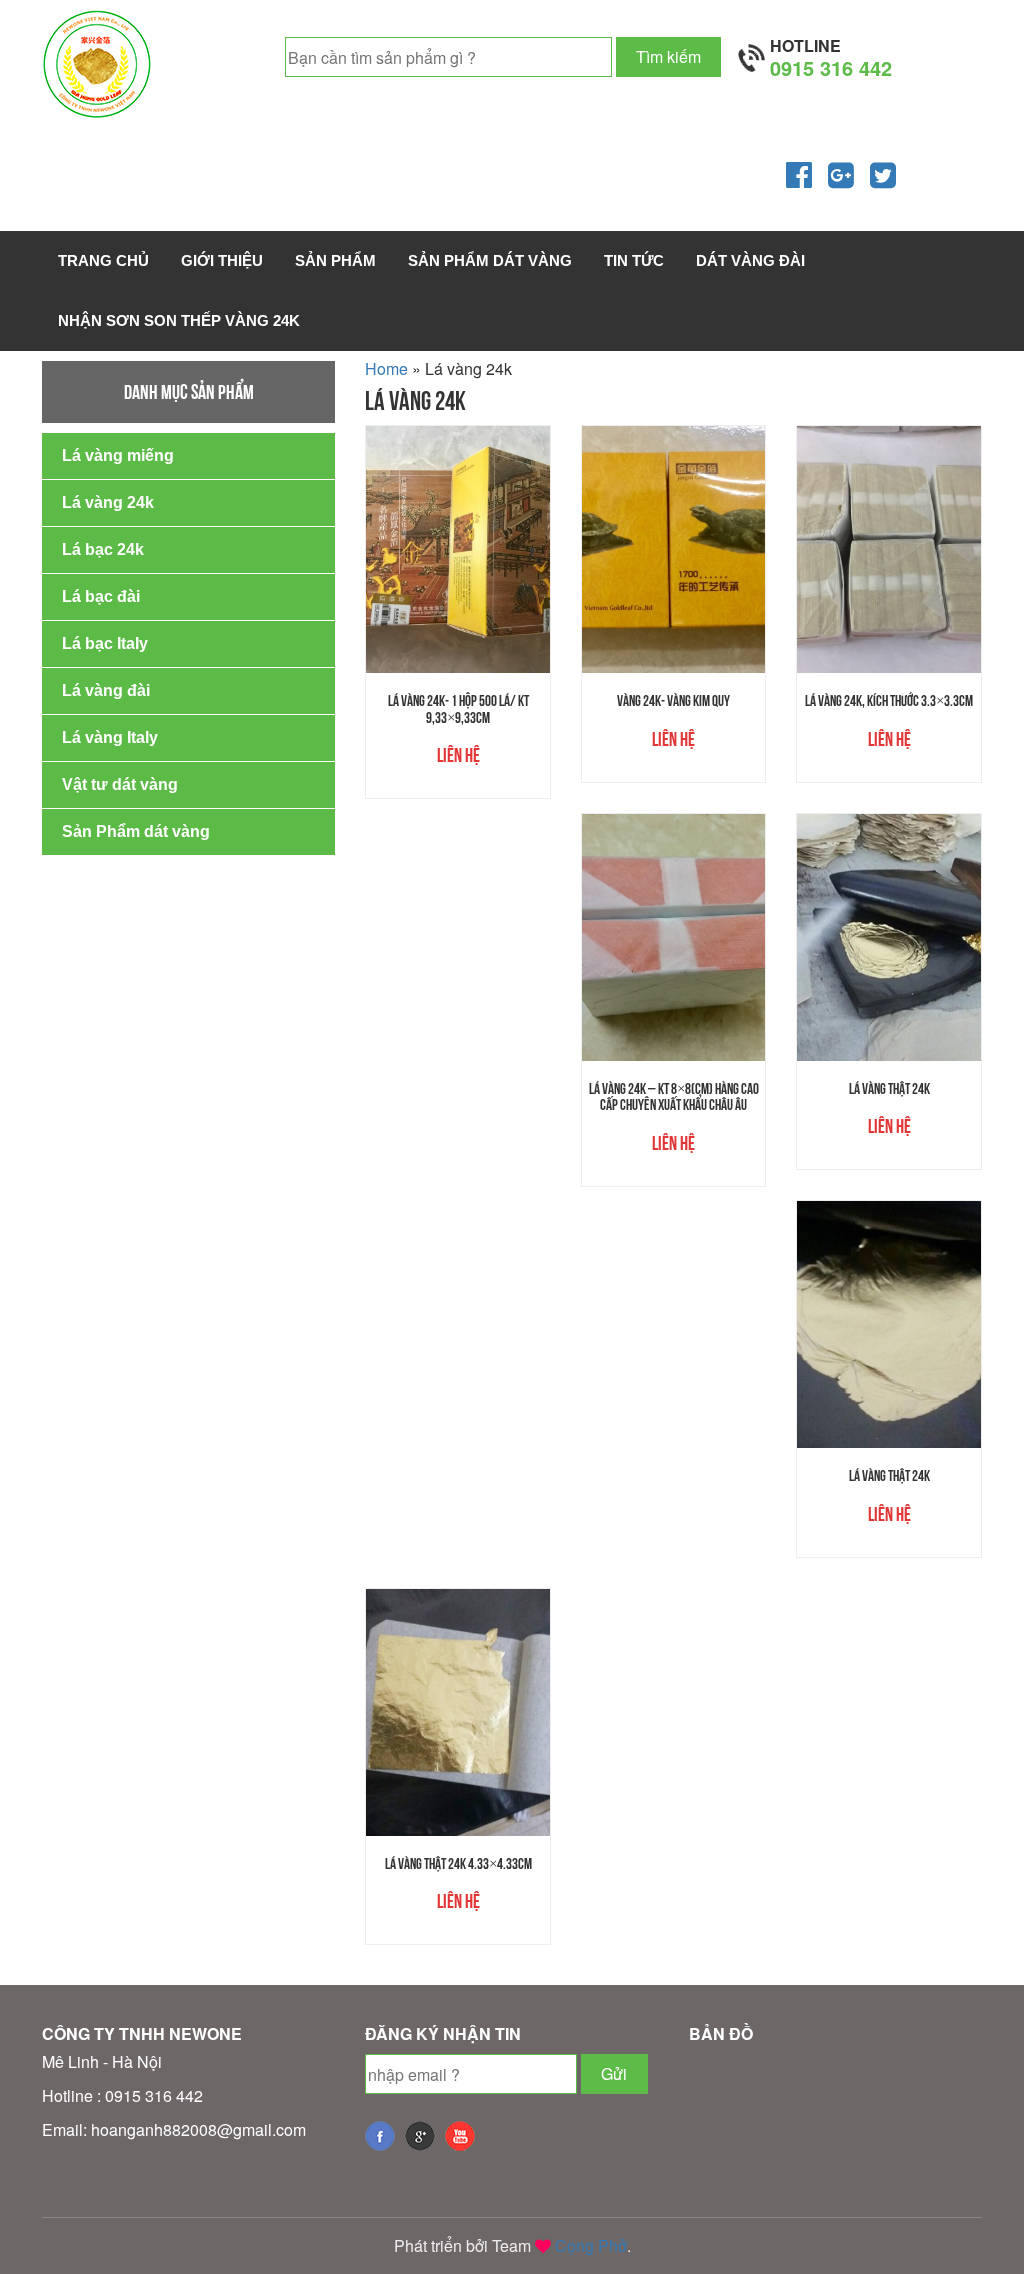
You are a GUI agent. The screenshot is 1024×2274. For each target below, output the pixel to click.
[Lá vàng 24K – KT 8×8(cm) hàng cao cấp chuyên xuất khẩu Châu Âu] (674, 937)
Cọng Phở (591, 2245)
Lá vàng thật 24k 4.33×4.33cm (458, 1863)
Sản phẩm (335, 260)
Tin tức (634, 260)
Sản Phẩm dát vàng (490, 260)
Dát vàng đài (750, 260)
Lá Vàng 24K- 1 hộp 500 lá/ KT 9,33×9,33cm (458, 709)
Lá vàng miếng (118, 455)
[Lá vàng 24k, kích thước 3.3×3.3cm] (889, 549)
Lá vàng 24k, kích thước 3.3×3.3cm (889, 700)
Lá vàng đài (106, 690)
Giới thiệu (222, 260)
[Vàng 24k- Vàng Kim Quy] (674, 549)
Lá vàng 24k (108, 502)
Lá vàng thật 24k (889, 1088)
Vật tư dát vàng (120, 784)
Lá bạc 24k (103, 549)
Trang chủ (103, 260)
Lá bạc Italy (105, 643)
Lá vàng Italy (110, 737)
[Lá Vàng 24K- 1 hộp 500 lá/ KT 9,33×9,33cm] (458, 549)
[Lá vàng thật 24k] (889, 937)
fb (380, 2136)
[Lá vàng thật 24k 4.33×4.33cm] (458, 1712)
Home (386, 368)
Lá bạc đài (101, 596)
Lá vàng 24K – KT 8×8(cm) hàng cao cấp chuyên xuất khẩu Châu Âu (674, 1097)
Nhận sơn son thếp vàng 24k (179, 320)
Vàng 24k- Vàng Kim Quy (673, 700)
